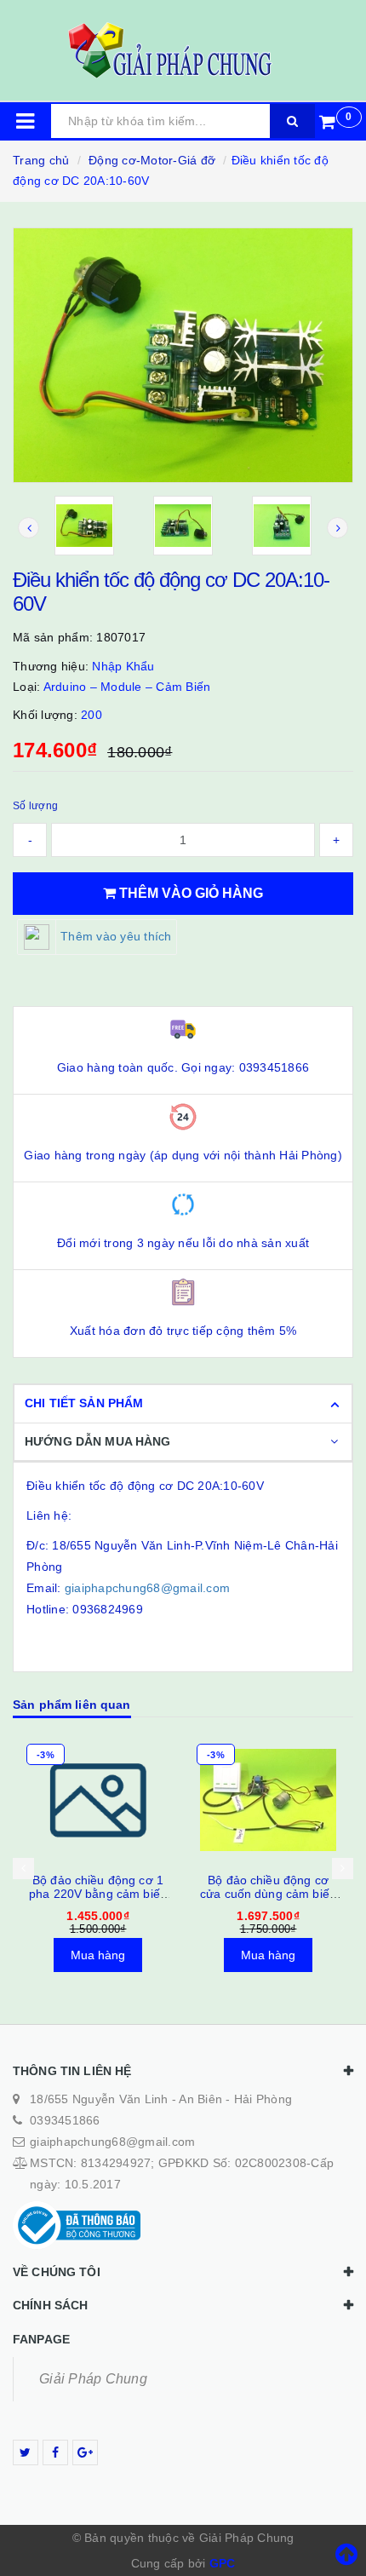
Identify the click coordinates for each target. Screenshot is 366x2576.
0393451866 (65, 2120)
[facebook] (55, 2452)
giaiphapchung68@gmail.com (147, 1588)
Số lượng (35, 806)
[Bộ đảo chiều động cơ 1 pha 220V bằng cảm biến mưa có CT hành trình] (98, 1800)
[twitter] (26, 2452)
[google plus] (85, 2452)
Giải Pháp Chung (93, 2379)
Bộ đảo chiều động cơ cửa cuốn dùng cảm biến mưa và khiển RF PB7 (268, 1894)
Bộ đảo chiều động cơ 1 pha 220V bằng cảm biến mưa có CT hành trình (98, 1894)
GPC (223, 2563)
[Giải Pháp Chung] (183, 50)
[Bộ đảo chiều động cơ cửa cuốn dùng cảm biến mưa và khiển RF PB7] (268, 1800)
